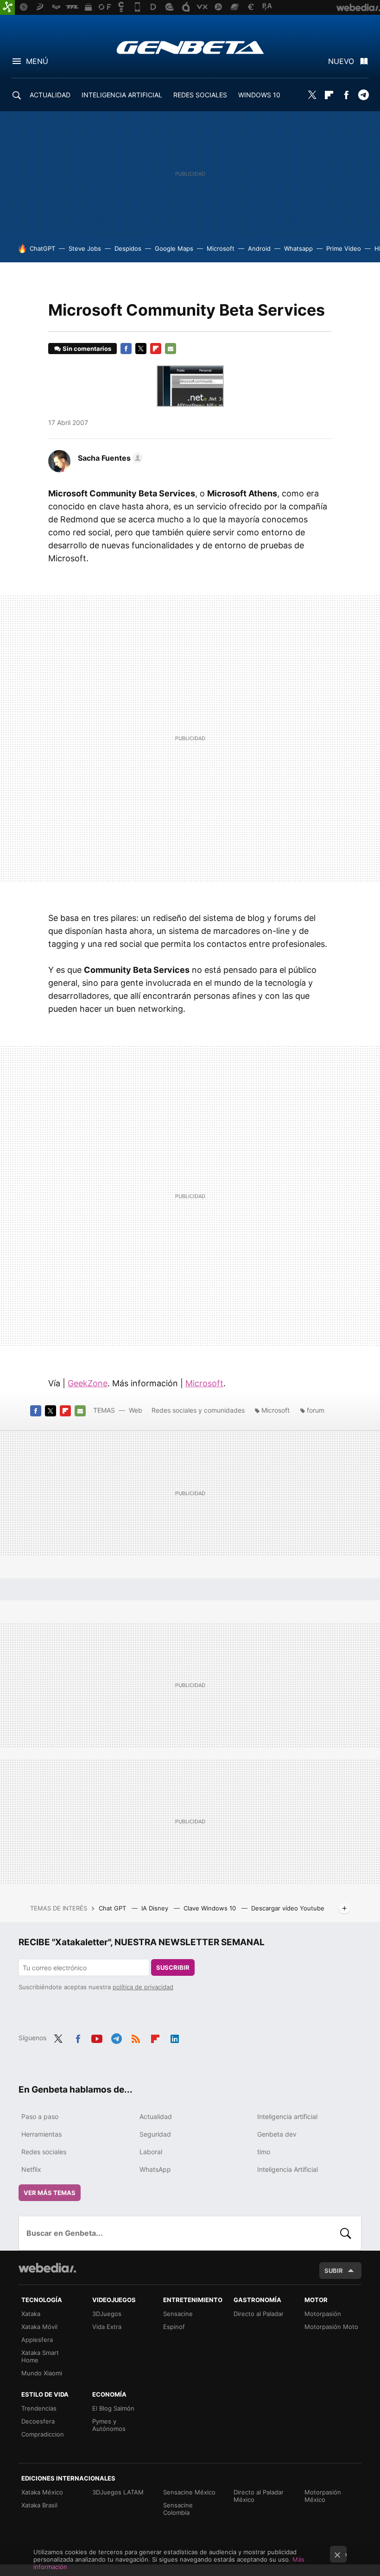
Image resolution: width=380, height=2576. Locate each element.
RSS (136, 2037)
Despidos (128, 248)
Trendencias (39, 2408)
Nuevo (341, 61)
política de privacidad (143, 1987)
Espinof (174, 2327)
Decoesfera (38, 2421)
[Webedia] (47, 2268)
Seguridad (155, 2134)
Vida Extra (107, 2327)
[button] (109, 458)
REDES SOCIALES (200, 95)
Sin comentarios (87, 349)
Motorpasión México (323, 2496)
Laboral (151, 2152)
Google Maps (174, 248)
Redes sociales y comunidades (198, 1410)
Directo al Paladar (259, 2314)
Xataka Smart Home (40, 2356)
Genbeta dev (277, 2134)
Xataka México (42, 2492)
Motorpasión (323, 2314)
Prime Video (344, 248)
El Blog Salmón (113, 2408)
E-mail (171, 349)
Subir (334, 2271)
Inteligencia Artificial (288, 2169)
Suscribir (173, 1967)
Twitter (312, 95)
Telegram (363, 95)
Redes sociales (44, 2152)
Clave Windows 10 (211, 1908)
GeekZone (88, 1383)
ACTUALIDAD (50, 95)
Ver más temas (50, 2193)
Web (136, 1410)
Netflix (31, 2169)
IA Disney (156, 1908)
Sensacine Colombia (178, 2509)
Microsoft (221, 248)
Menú (37, 61)
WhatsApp (155, 2169)
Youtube (97, 2037)
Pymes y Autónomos (109, 2425)
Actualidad (156, 2116)
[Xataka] (7, 7)
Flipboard (329, 95)
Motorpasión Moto (331, 2327)
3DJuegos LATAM (118, 2492)
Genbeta (190, 47)
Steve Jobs (85, 248)
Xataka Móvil (39, 2327)
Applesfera (37, 2340)
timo (264, 2152)
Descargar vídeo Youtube (288, 1908)
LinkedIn (175, 2037)
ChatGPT (42, 248)
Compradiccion (43, 2434)
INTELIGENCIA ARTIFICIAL (122, 95)
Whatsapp (298, 248)
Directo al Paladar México (259, 2496)
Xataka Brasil (39, 2505)
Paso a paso (40, 2116)
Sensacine (178, 2314)
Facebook (346, 95)
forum (316, 1410)
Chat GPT (113, 1908)
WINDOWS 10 (259, 95)
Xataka (31, 2314)
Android (259, 248)
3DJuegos (107, 2314)
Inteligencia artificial (287, 2116)
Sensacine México (189, 2492)
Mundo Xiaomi (42, 2373)
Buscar (346, 2233)
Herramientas (41, 2134)
